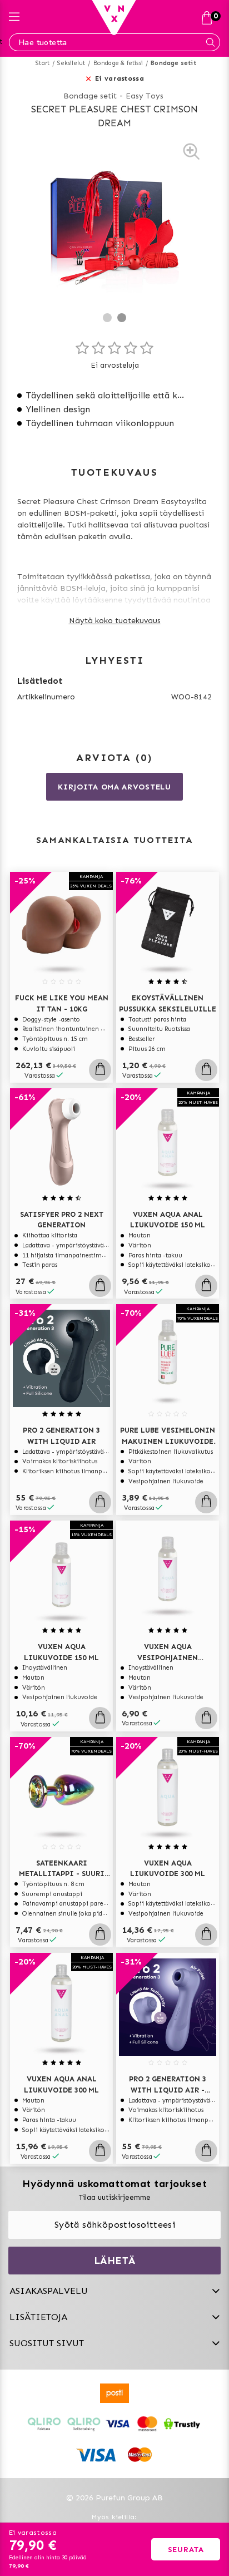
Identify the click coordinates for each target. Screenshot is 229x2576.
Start (43, 63)
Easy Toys (145, 96)
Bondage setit (173, 63)
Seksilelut (71, 63)
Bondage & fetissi (118, 63)
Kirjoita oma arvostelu (114, 787)
